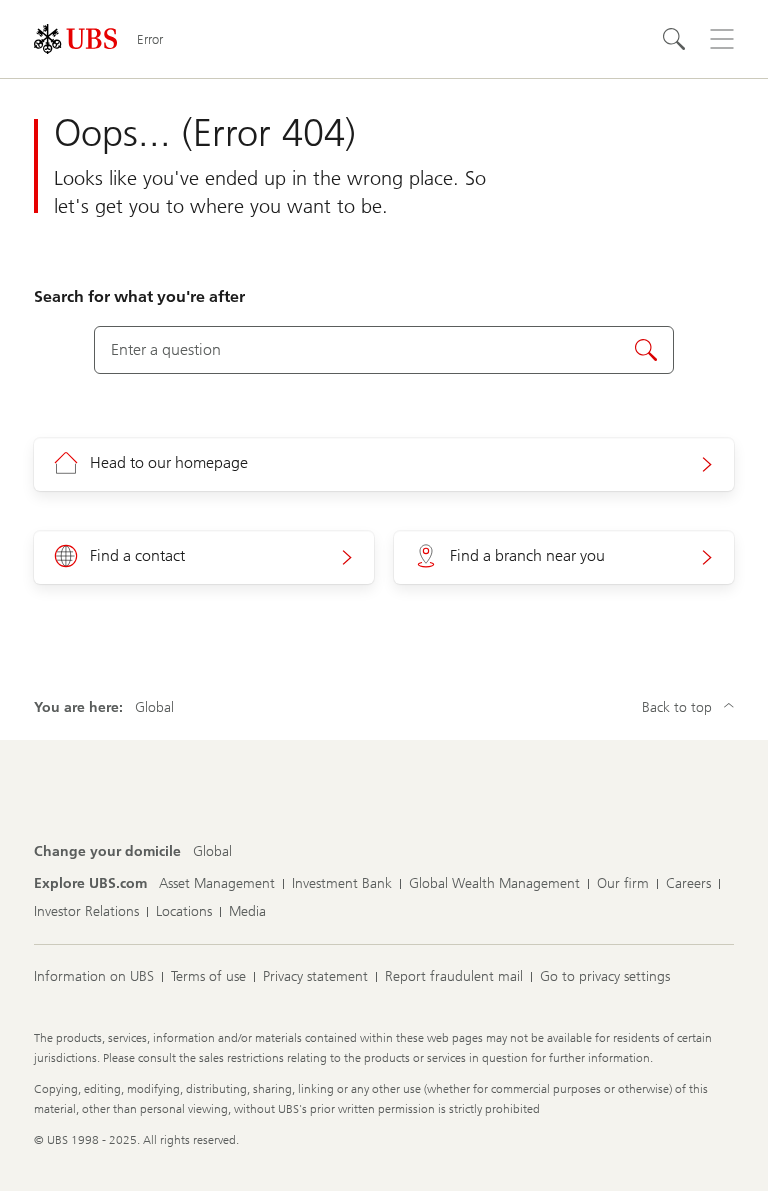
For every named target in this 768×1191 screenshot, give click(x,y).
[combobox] (384, 350)
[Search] (674, 39)
